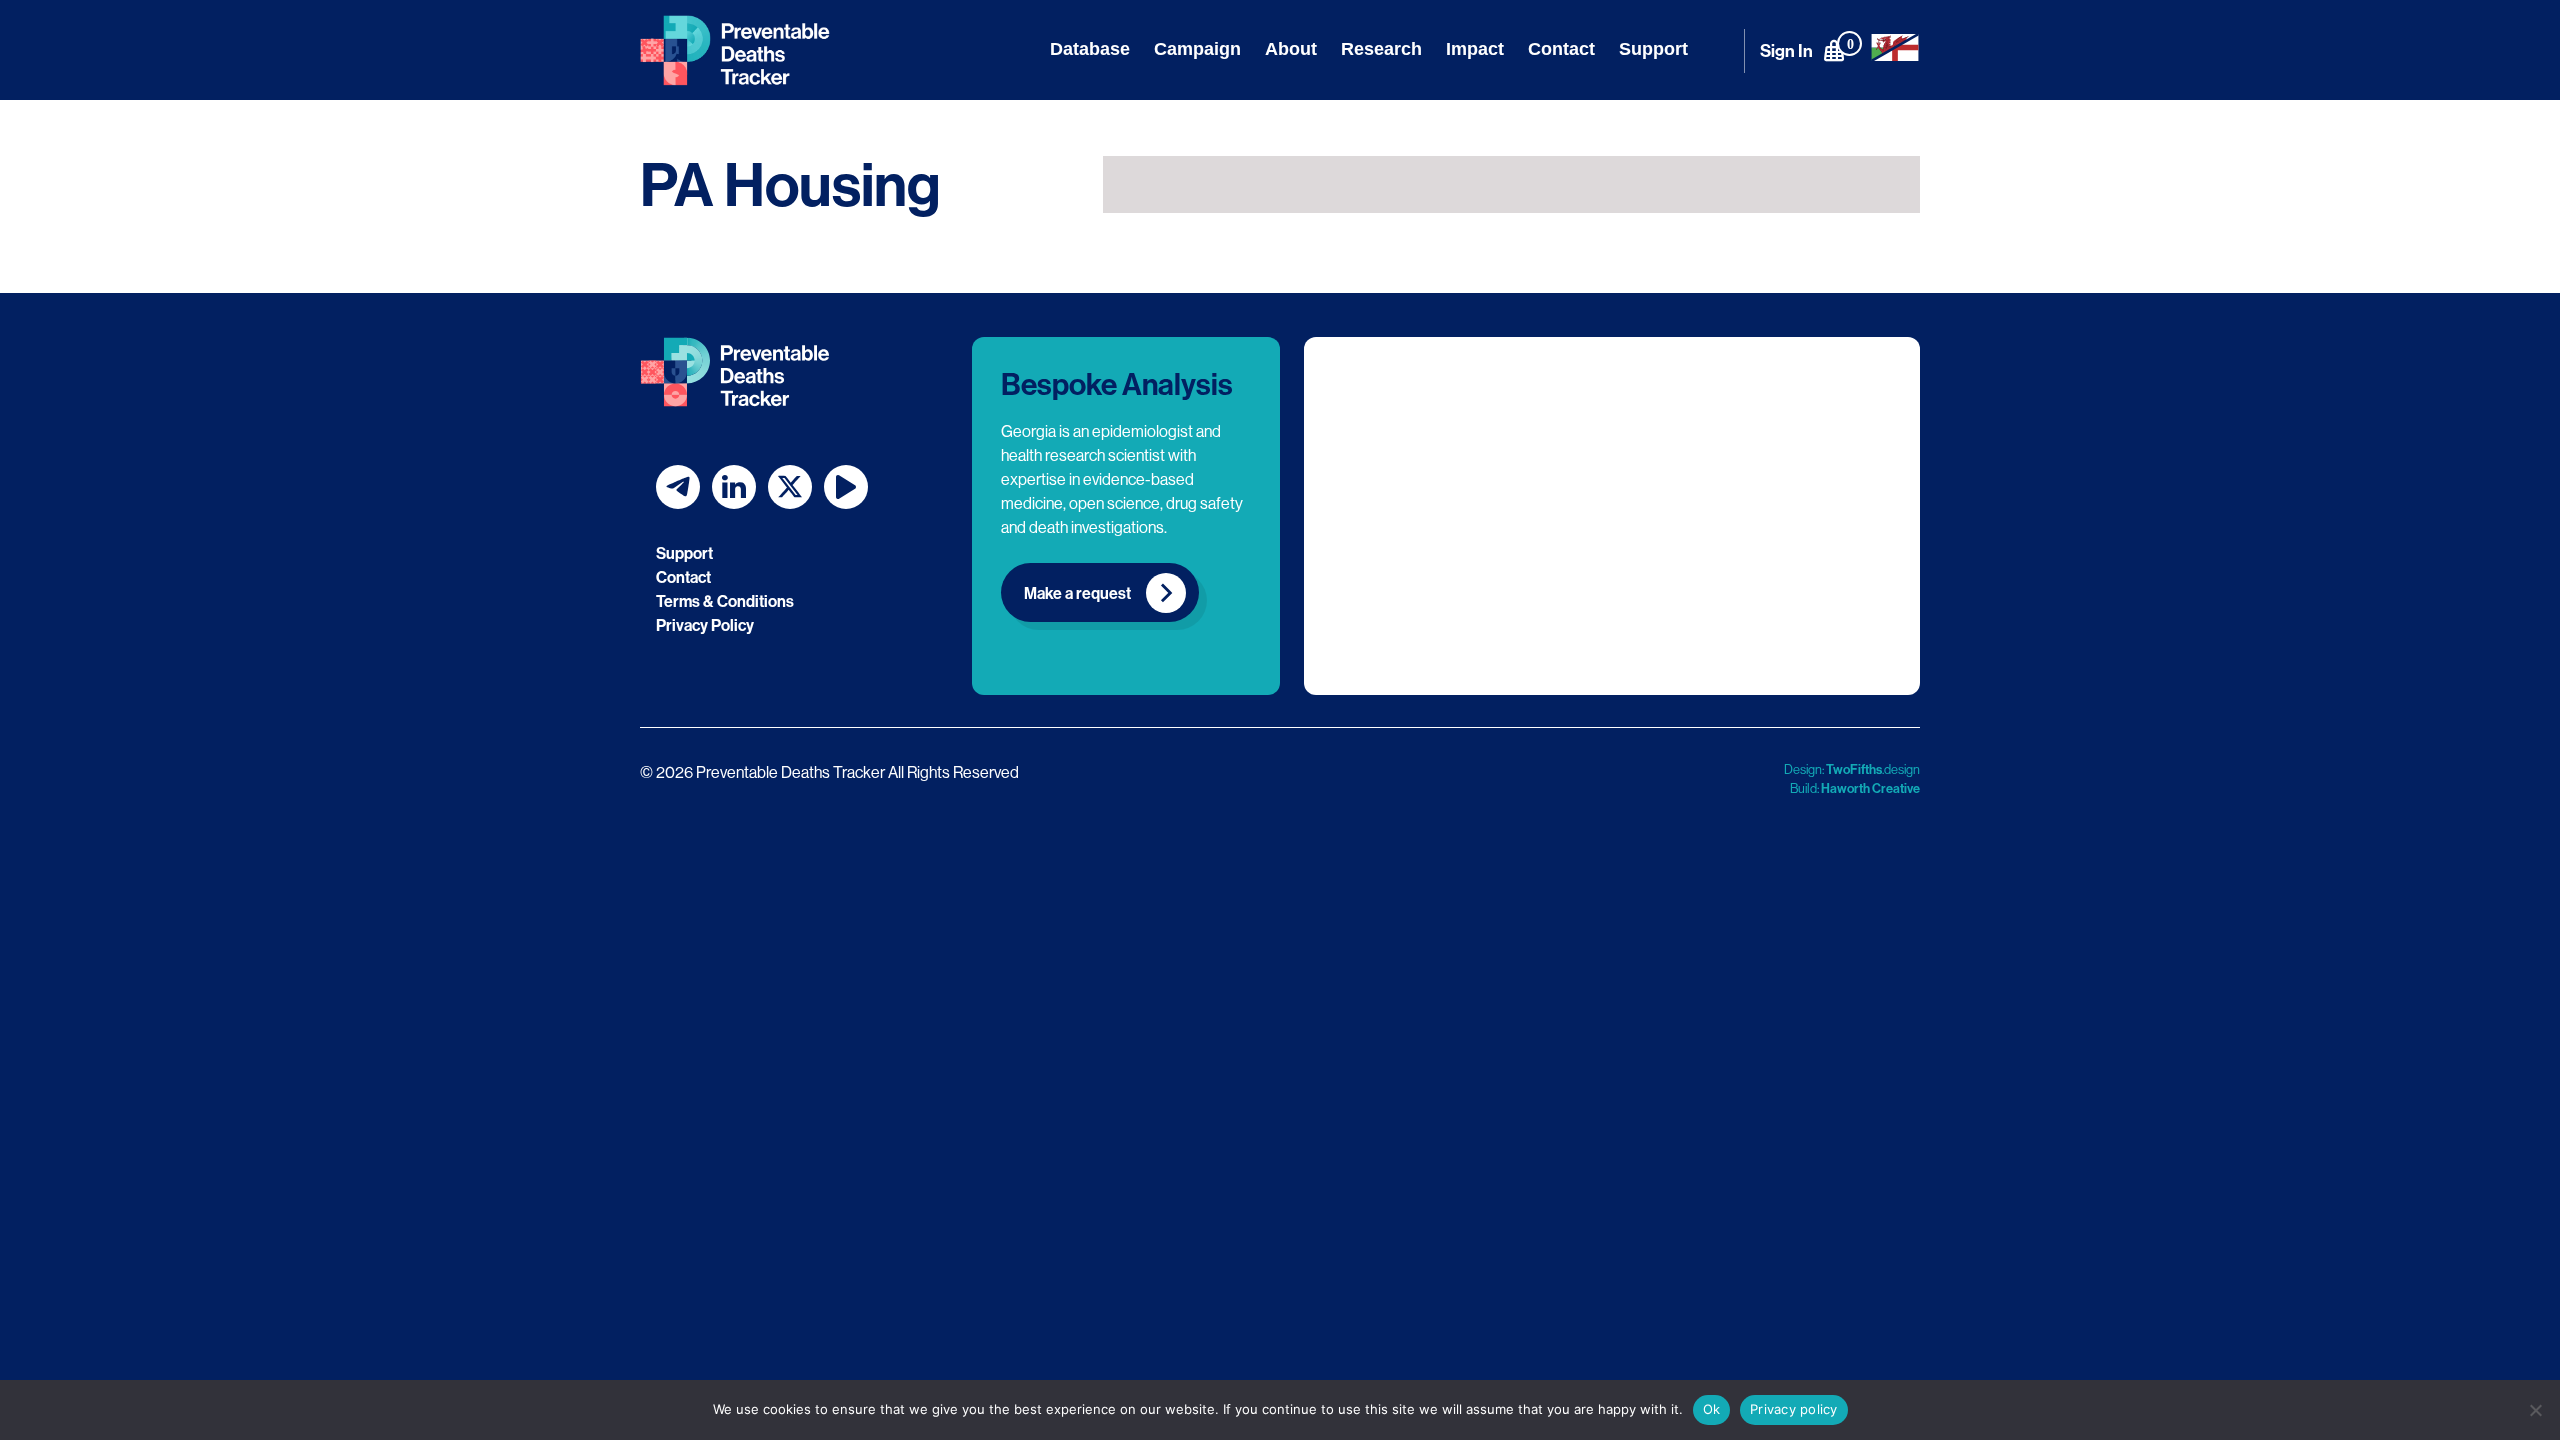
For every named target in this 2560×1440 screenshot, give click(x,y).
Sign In (1786, 50)
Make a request (1077, 593)
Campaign (1197, 49)
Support (1653, 49)
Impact (1475, 49)
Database (1090, 49)
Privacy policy (1794, 1409)
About (1291, 49)
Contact (1561, 49)
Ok (1712, 1409)
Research (1381, 49)
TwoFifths (1854, 769)
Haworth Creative (1870, 788)
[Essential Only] (2535, 1410)
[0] (1834, 50)
